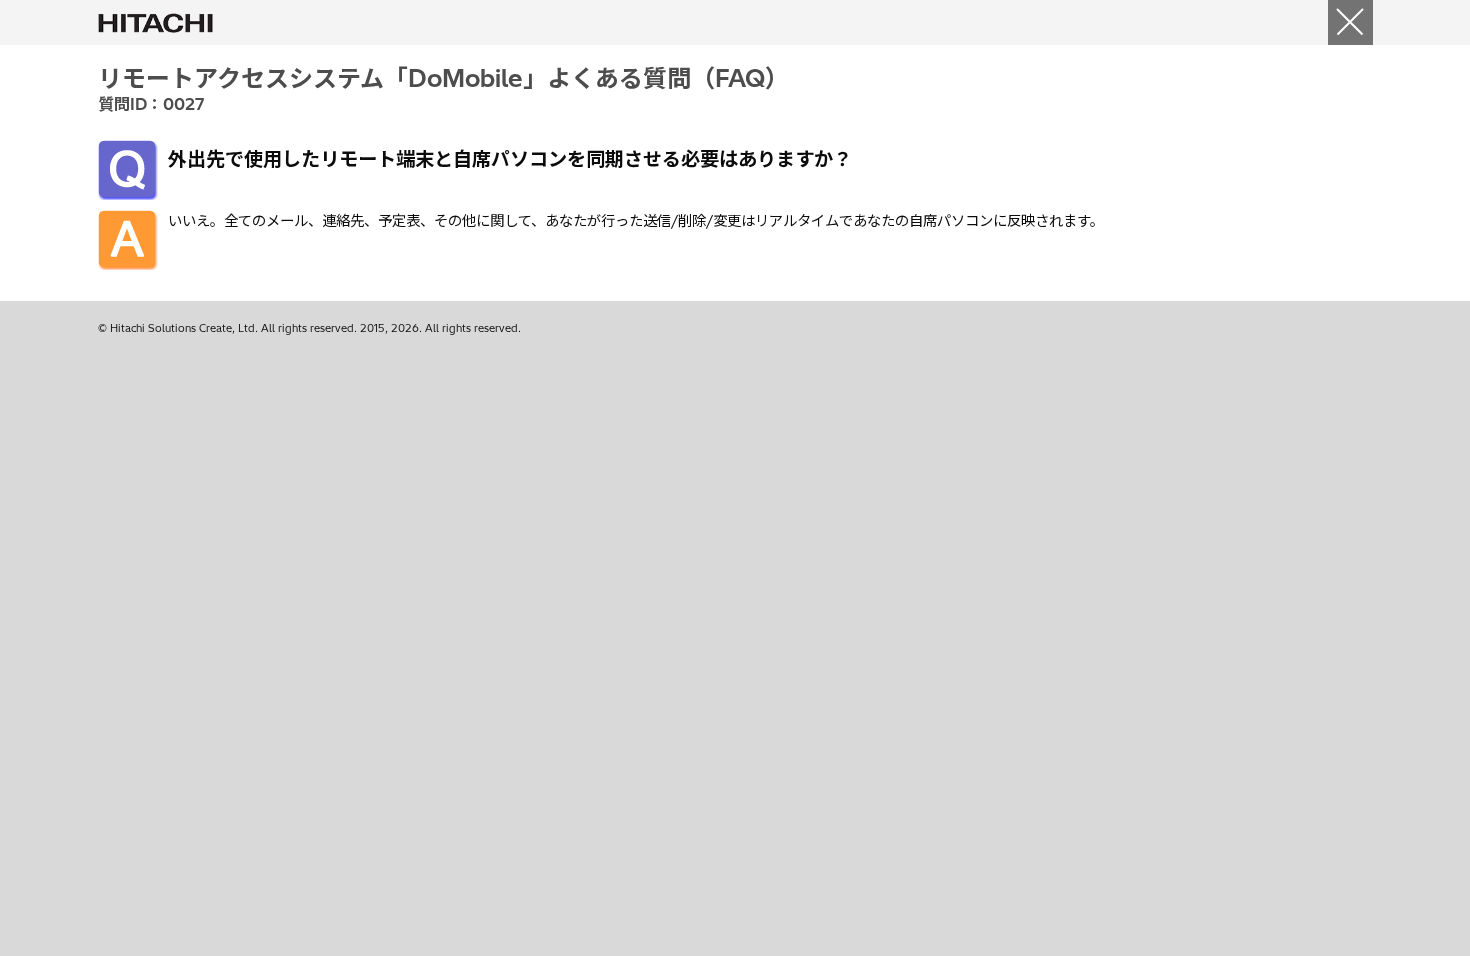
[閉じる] (1350, 22)
